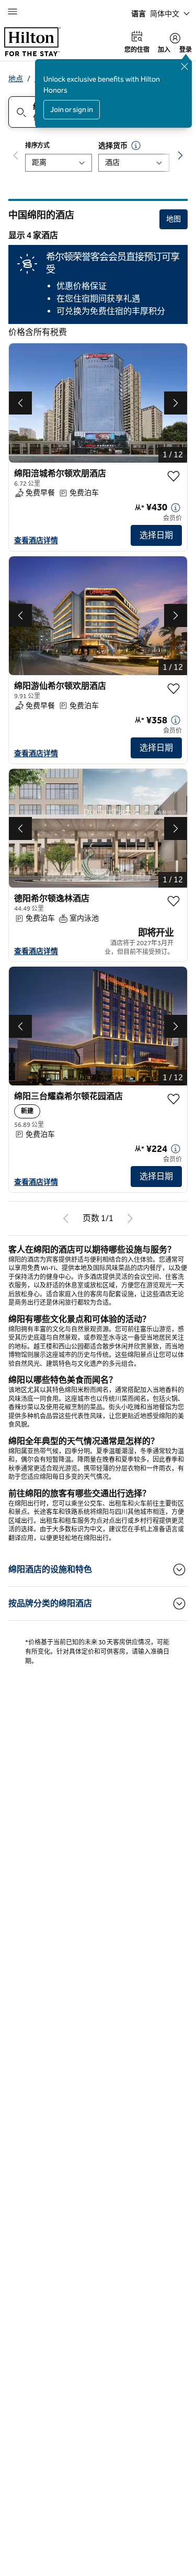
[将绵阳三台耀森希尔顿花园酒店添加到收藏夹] (174, 1099)
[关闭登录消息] (185, 66)
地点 (16, 79)
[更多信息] (176, 508)
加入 (164, 50)
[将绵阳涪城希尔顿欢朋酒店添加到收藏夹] (174, 476)
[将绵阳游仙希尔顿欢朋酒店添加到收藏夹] (174, 689)
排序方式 (37, 145)
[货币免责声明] (136, 145)
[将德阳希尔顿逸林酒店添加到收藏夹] (174, 901)
